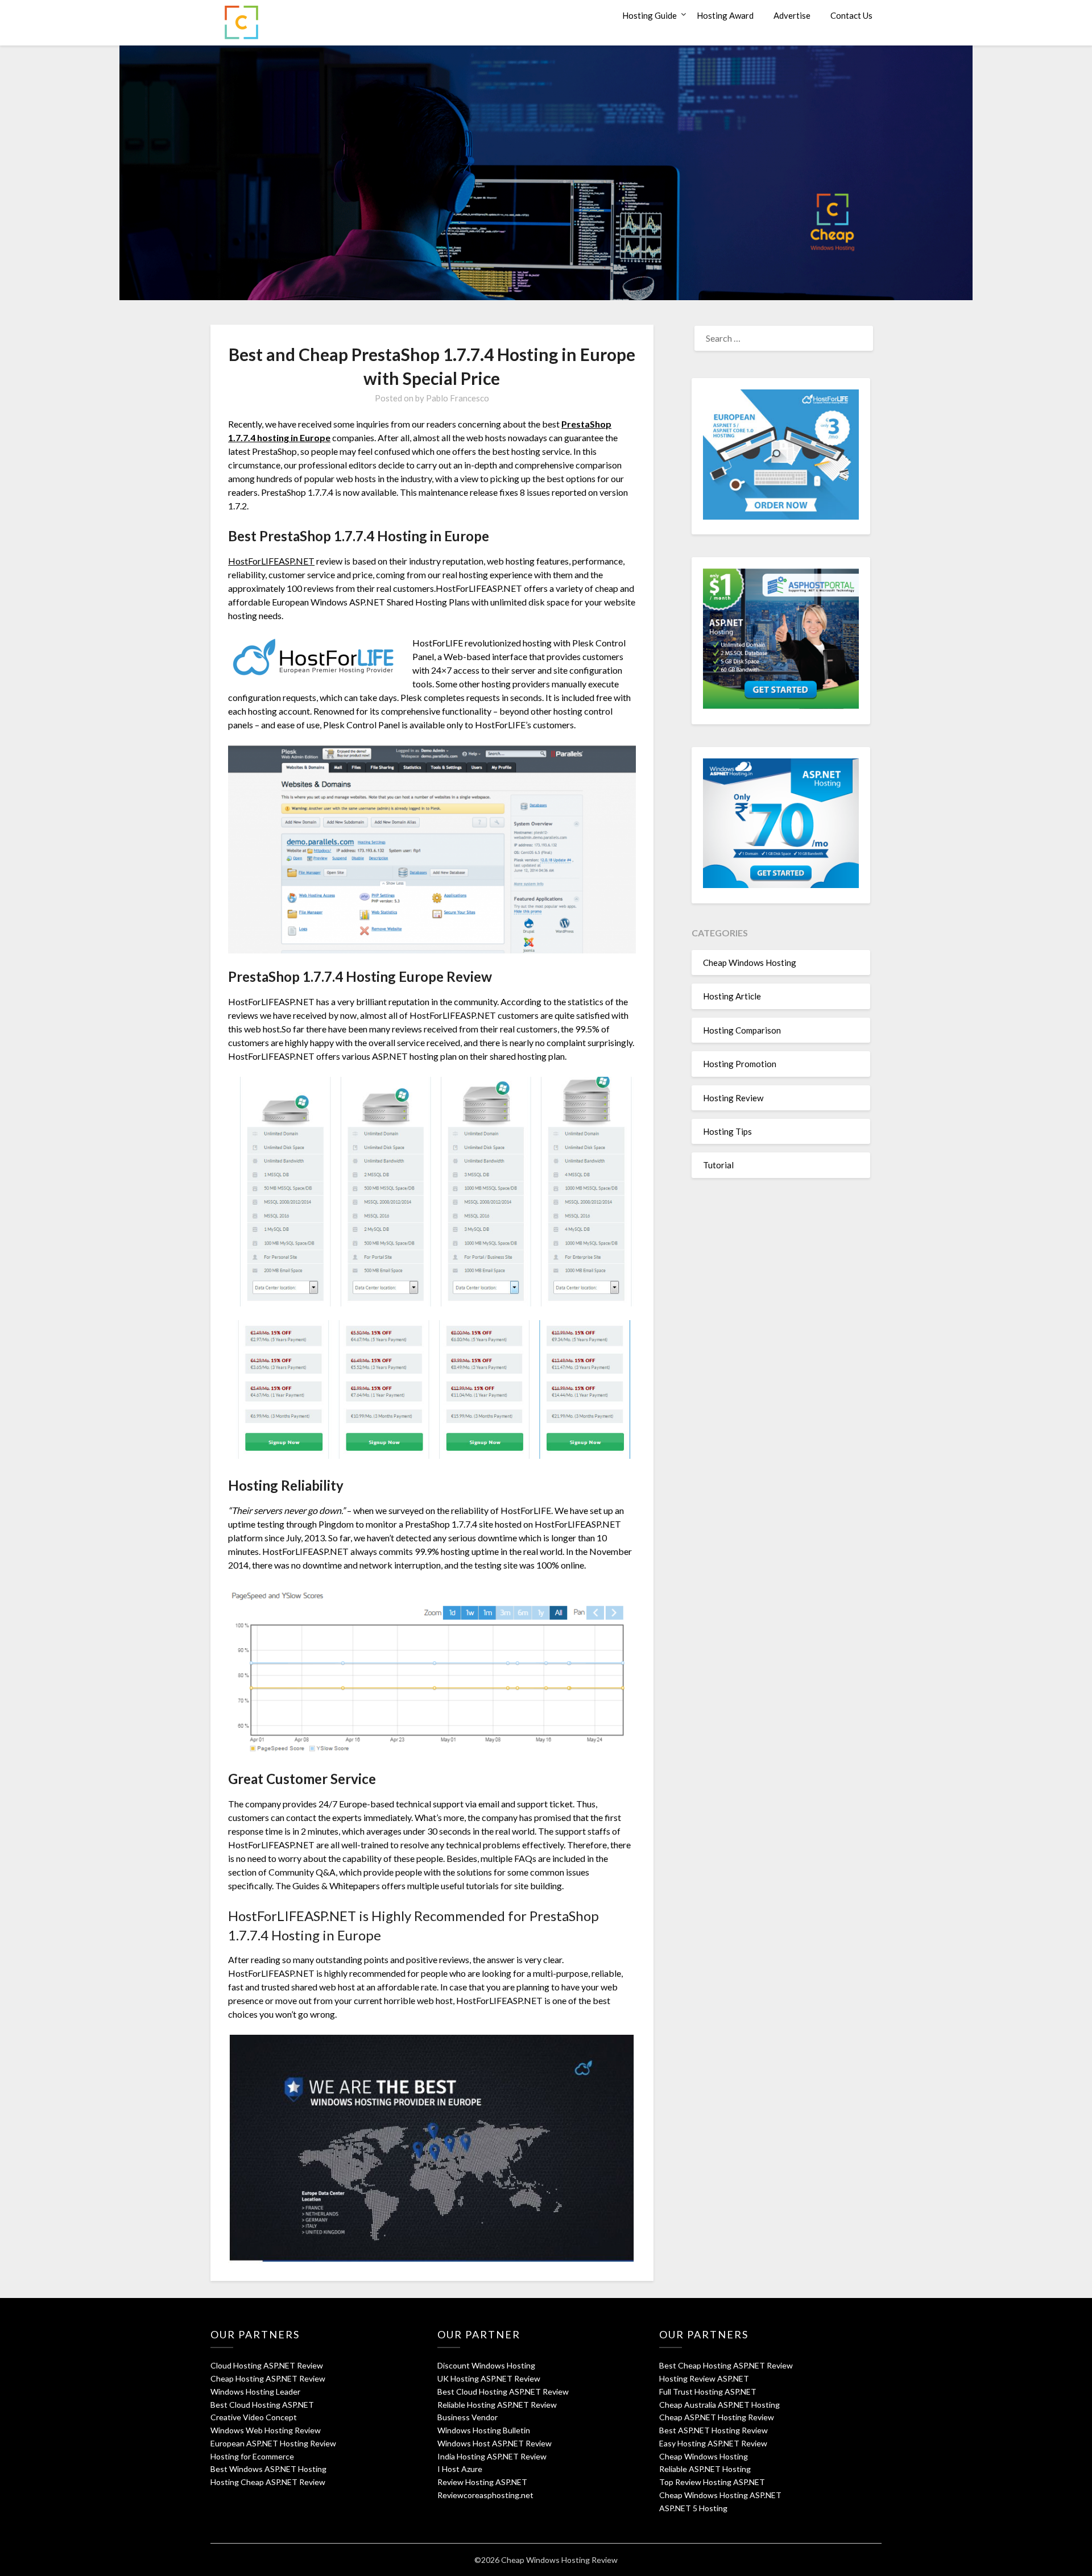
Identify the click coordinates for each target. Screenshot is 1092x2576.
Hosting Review (733, 1098)
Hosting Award (725, 15)
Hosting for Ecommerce (252, 2456)
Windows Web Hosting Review (266, 2430)
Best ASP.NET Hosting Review (713, 2430)
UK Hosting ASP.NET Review (489, 2378)
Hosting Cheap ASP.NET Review (268, 2482)
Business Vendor (468, 2417)
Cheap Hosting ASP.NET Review (268, 2378)
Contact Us (851, 15)
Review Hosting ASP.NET (482, 2482)
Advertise (792, 15)
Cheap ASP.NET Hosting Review (717, 2417)
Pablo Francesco (458, 398)
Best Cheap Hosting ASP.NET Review (726, 2365)
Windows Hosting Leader (255, 2392)
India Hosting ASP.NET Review (492, 2456)
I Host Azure (460, 2469)
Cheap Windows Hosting (750, 963)
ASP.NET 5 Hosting (693, 2508)
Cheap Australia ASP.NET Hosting (719, 2405)
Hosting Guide (650, 15)
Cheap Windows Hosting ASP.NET (720, 2495)
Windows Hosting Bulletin (484, 2430)
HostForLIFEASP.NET (271, 561)
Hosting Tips (727, 1131)
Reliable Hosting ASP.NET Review (497, 2405)
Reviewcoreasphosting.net (485, 2495)
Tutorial (718, 1165)
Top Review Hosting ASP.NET (712, 2482)
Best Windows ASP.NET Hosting (268, 2469)
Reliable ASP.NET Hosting (705, 2469)
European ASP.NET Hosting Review (273, 2443)
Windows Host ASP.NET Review (495, 2443)
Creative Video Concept (254, 2417)
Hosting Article (732, 996)
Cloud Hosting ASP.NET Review (267, 2365)
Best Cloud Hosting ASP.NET (262, 2405)
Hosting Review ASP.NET (704, 2378)
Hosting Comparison (742, 1030)
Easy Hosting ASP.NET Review (713, 2443)
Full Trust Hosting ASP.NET (708, 2392)
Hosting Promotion (740, 1064)
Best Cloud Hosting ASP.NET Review (503, 2392)
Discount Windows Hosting (486, 2365)
